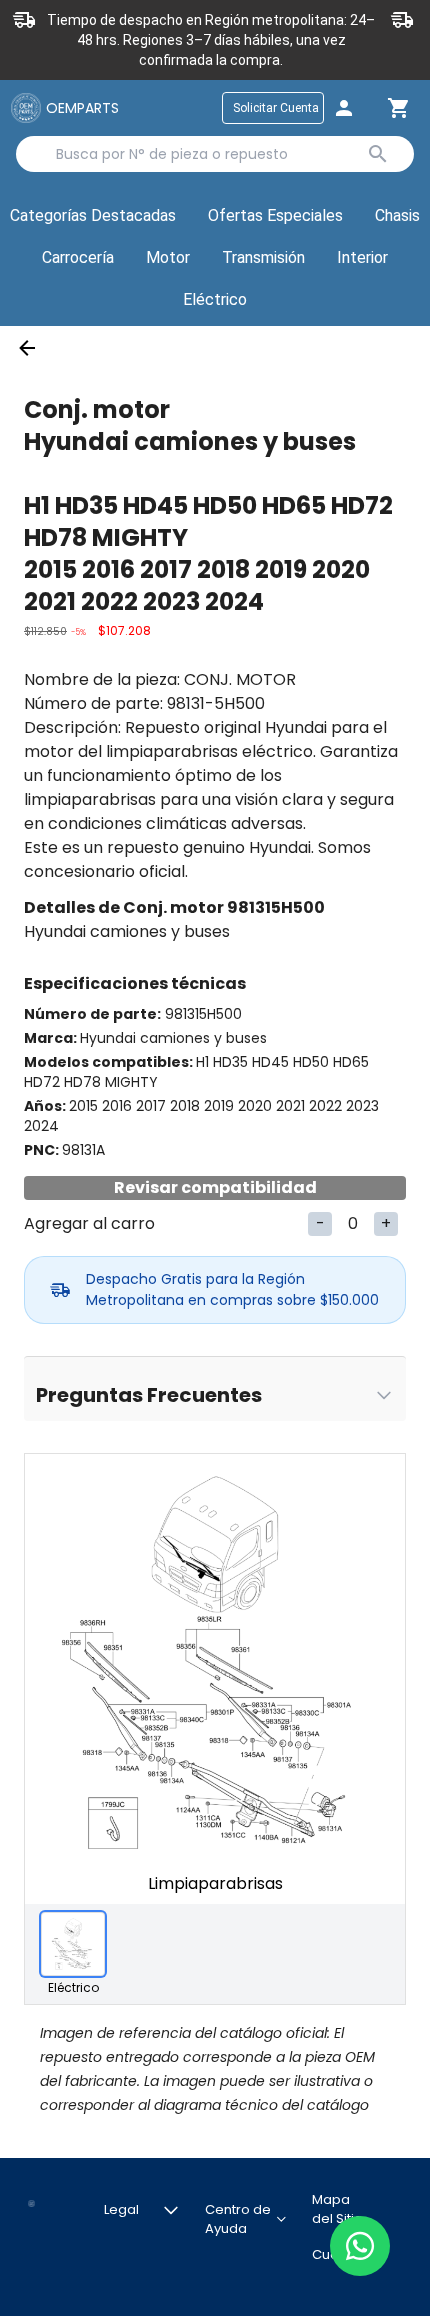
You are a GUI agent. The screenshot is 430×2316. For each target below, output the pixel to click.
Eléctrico (215, 299)
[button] (275, 217)
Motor (168, 257)
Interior (362, 257)
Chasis (397, 215)
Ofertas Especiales (275, 215)
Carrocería (78, 257)
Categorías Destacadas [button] (97, 220)
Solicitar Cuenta (276, 108)
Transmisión (263, 257)
